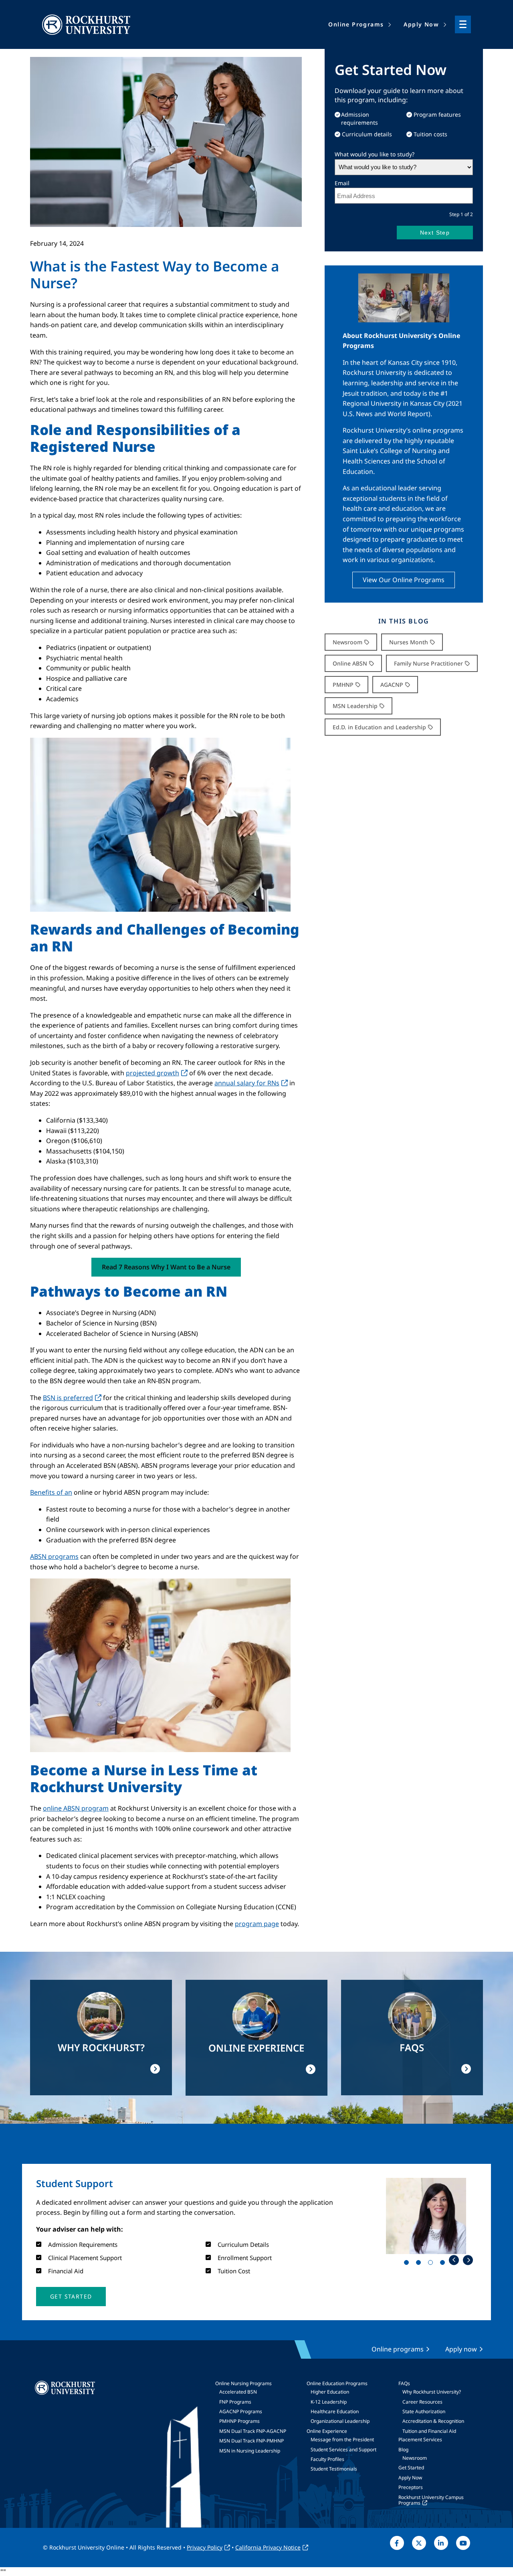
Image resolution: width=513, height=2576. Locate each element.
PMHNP (343, 685)
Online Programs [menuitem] (356, 24)
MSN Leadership (355, 706)
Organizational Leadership (340, 2421)
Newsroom (347, 642)
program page (257, 1924)
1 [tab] (408, 2264)
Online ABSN (350, 663)
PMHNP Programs (239, 2421)
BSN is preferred (68, 1398)
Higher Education (330, 2392)
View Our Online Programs (404, 580)
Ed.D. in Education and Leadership (379, 727)
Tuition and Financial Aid (429, 2431)
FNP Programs (235, 2402)
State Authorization (424, 2411)
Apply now (461, 2349)
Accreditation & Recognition (433, 2421)
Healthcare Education (335, 2411)
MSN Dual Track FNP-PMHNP (251, 2441)
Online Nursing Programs (243, 2383)
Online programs (398, 2349)
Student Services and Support (343, 2450)
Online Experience (327, 2431)
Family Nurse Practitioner (428, 663)
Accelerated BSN (238, 2392)
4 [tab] (444, 2264)
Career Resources (422, 2402)
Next (468, 2260)
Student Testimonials (334, 2469)
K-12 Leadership (329, 2402)
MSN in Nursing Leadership (250, 2451)
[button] (71, 2297)
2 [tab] (420, 2264)
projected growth (152, 1073)
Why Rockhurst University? (432, 2392)
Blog (403, 2450)
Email (342, 183)
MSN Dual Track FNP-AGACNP (253, 2431)
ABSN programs (54, 1556)
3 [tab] (432, 2264)
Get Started (411, 2468)
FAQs (404, 2383)
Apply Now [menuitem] (421, 24)
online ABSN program (76, 1808)
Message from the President (342, 2439)
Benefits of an (51, 1492)
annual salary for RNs (247, 1083)
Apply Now (410, 2478)
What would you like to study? (375, 154)
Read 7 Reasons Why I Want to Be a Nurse (166, 1267)
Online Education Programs (337, 2383)
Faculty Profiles (327, 2459)
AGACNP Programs (241, 2411)
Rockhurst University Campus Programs (431, 2500)
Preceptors (411, 2487)
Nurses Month (409, 642)
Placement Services (420, 2439)
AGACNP (392, 685)
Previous (454, 2260)
